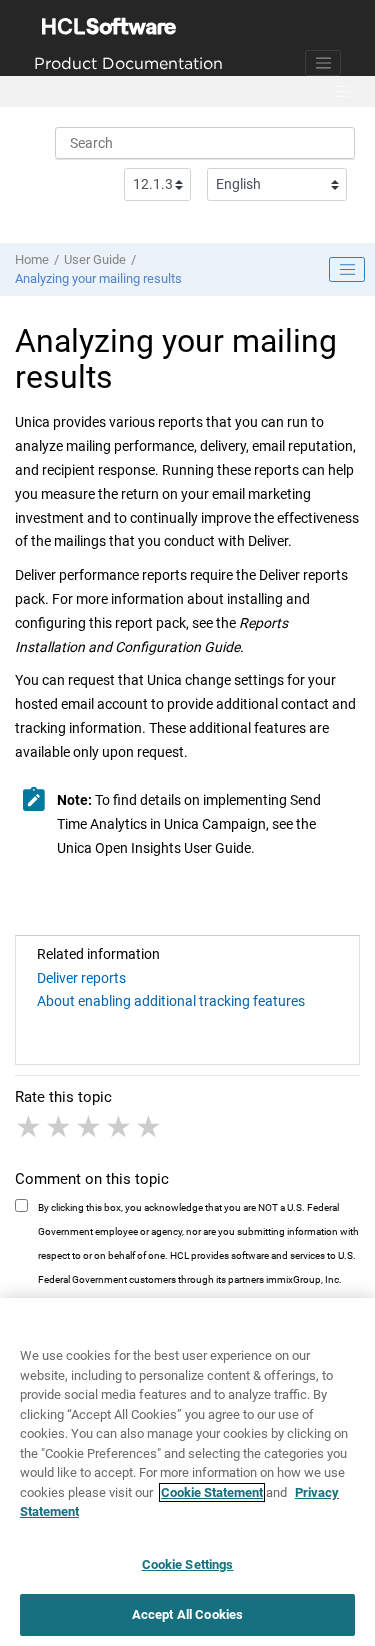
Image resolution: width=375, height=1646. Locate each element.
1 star (30, 1127)
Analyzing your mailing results (98, 278)
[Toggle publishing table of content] (347, 270)
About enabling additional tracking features (171, 1001)
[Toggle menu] (342, 92)
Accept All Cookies (187, 1614)
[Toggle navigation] (323, 63)
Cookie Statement (212, 1492)
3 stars (90, 1127)
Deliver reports (81, 978)
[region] (187, 1472)
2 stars (60, 1127)
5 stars (150, 1127)
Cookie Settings (188, 1564)
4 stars (120, 1127)
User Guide (95, 259)
